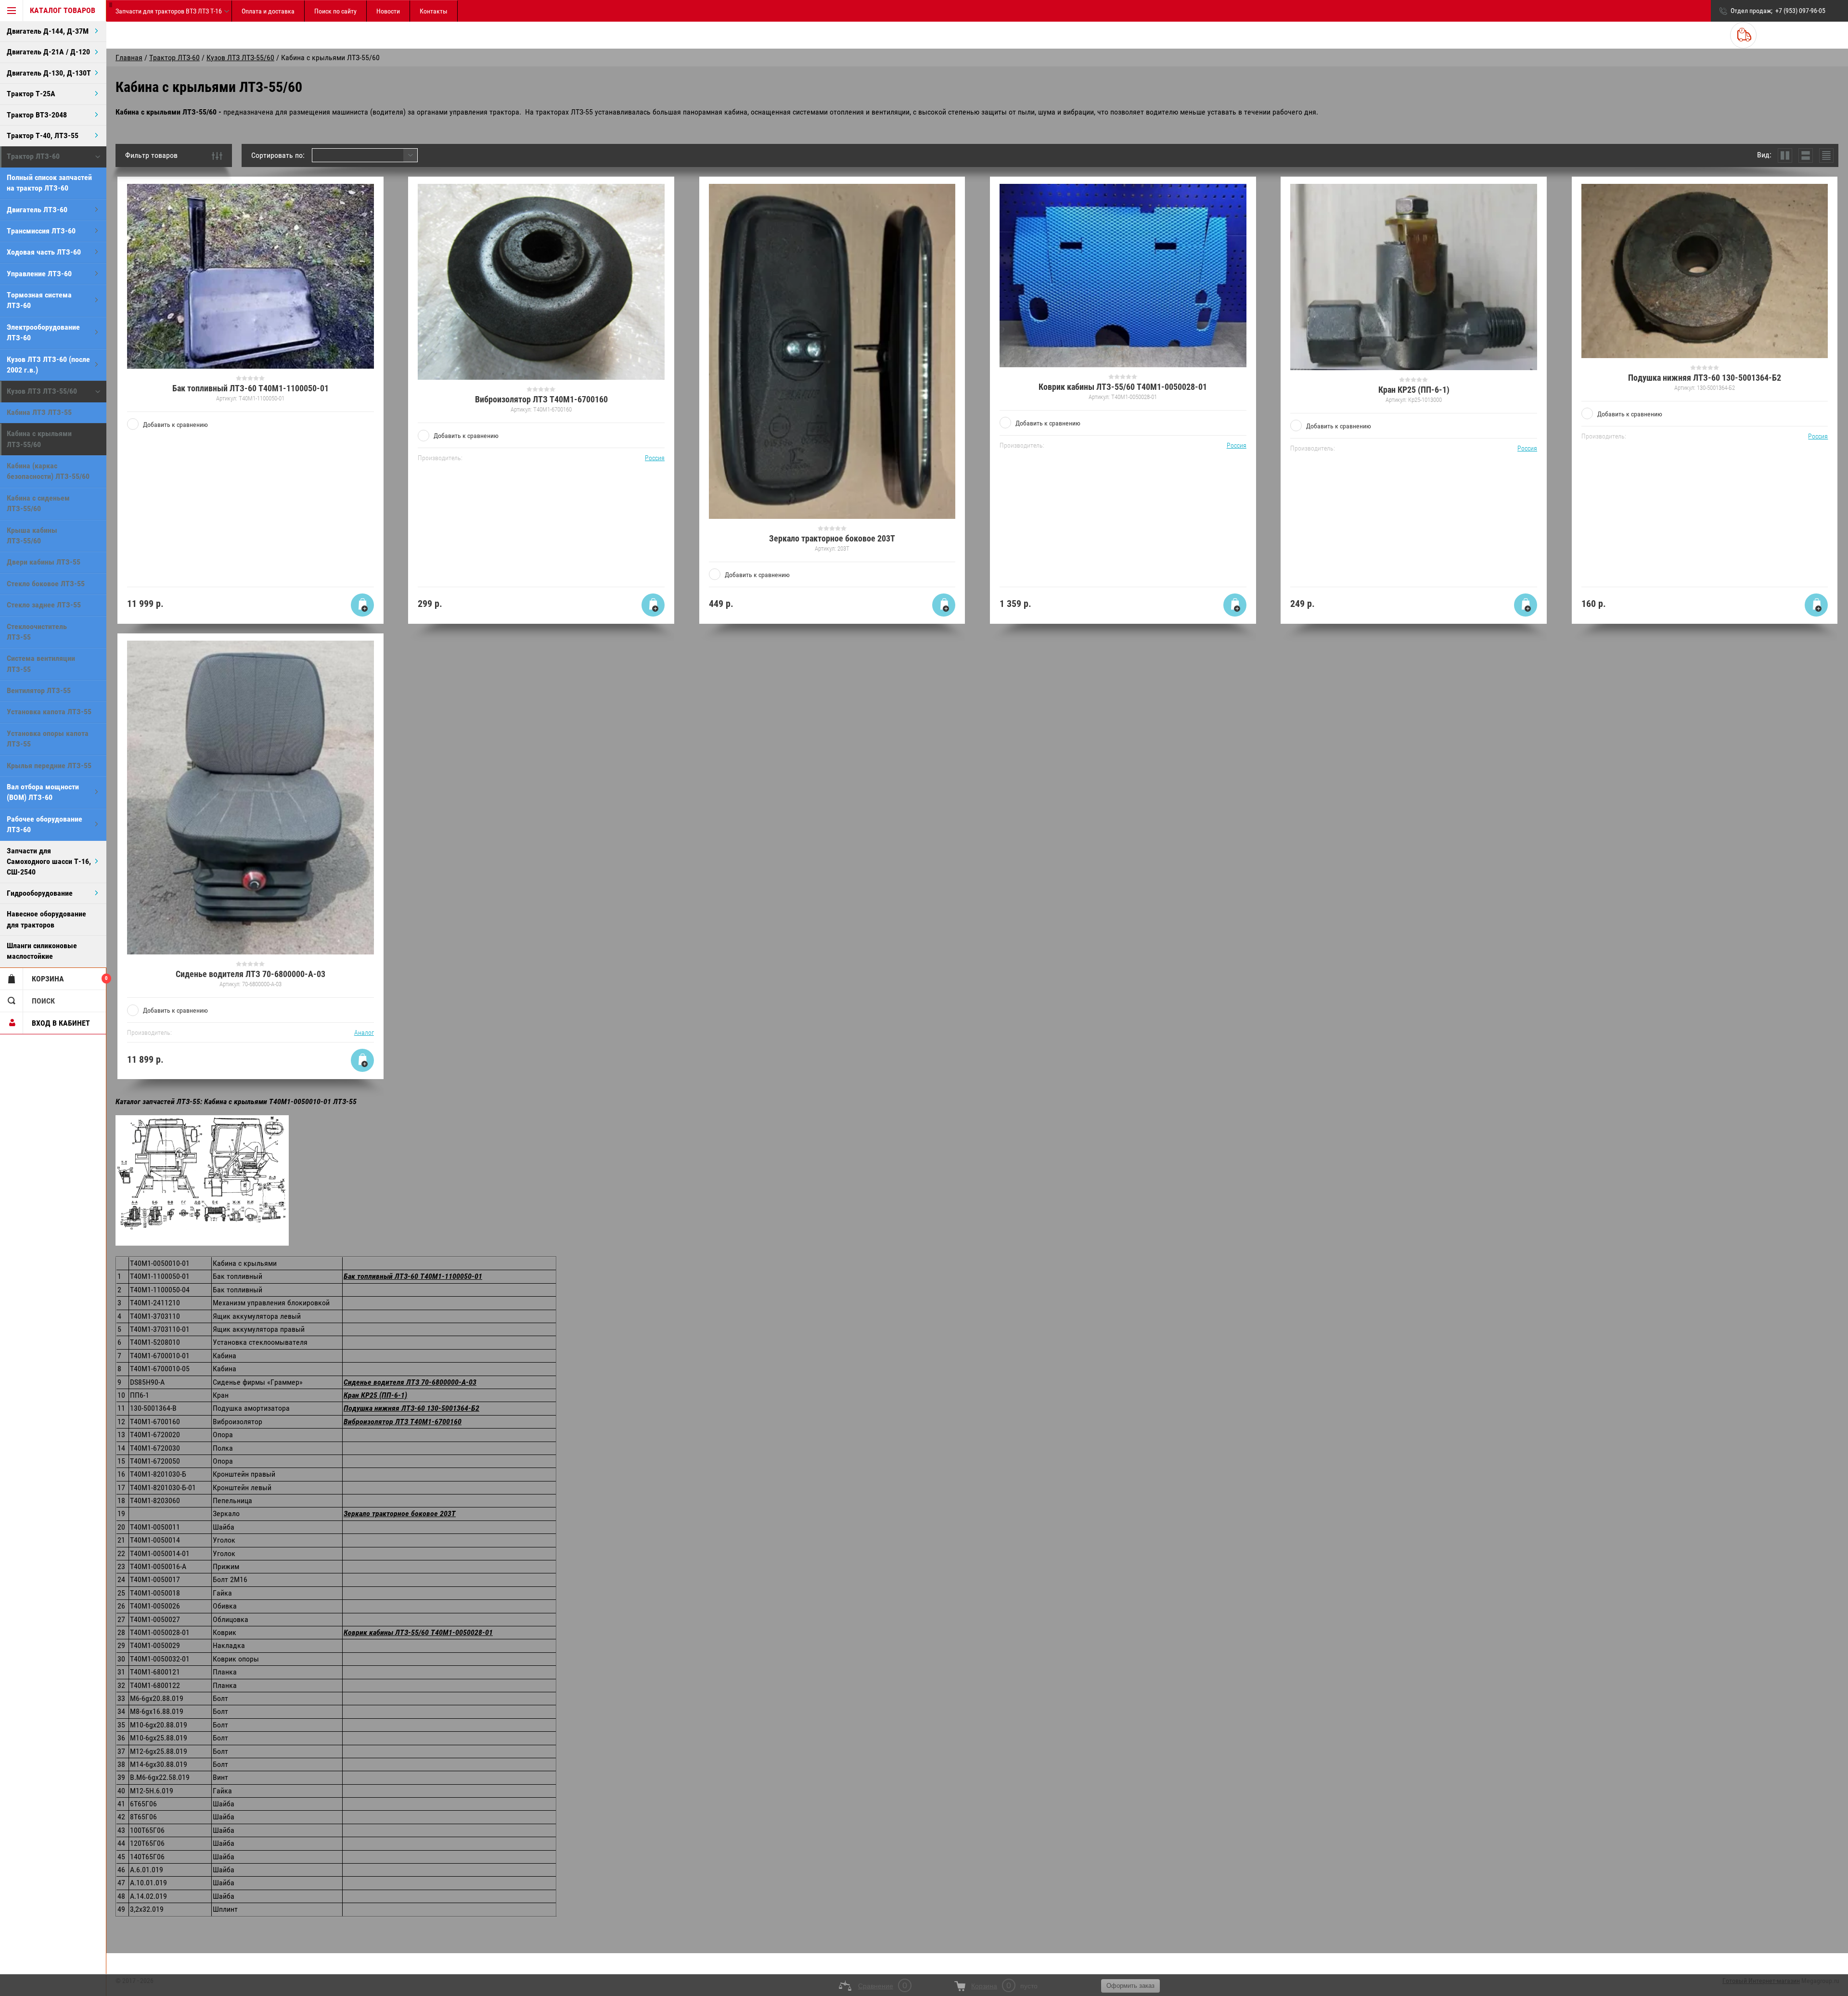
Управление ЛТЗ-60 (39, 274)
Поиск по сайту (335, 11)
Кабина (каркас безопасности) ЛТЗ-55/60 (48, 471)
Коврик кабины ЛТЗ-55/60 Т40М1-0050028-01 (1123, 387)
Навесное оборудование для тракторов (46, 919)
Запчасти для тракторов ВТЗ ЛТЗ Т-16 (169, 11)
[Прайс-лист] (1826, 155)
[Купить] (362, 605)
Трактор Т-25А (31, 94)
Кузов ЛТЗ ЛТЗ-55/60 (42, 391)
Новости (388, 11)
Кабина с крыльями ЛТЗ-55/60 (39, 439)
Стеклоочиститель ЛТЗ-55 (37, 632)
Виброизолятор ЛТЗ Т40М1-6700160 (541, 399)
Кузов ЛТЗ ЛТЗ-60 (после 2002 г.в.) (48, 365)
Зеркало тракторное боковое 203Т (832, 538)
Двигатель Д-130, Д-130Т (49, 73)
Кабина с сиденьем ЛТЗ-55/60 (38, 503)
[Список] (1806, 155)
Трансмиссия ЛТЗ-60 (41, 231)
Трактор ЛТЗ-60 (33, 156)
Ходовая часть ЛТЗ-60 (44, 252)
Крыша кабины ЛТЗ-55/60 (32, 535)
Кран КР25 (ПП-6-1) (1414, 390)
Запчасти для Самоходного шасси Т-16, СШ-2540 (49, 862)
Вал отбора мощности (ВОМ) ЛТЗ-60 (43, 792)
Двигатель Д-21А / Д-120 (48, 52)
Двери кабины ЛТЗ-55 (44, 562)
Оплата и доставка (268, 11)
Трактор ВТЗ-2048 (37, 115)
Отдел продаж (1751, 11)
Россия (655, 458)
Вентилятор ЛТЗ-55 (39, 690)
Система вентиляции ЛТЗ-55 (41, 663)
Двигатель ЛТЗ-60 (37, 210)
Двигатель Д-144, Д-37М (48, 31)
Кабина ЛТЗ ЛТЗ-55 (39, 412)
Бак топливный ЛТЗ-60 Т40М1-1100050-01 (250, 388)
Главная (129, 58)
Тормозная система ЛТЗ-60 (39, 300)
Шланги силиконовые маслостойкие (42, 951)
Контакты (434, 11)
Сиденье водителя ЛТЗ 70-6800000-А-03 (250, 974)
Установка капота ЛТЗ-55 (49, 712)
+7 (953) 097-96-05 (1800, 11)
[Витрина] (1785, 155)
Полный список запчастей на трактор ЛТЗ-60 (49, 183)
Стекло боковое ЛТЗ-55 (46, 584)
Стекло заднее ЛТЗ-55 (44, 605)
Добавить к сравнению (175, 425)
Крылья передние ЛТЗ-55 (49, 766)
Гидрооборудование (40, 893)
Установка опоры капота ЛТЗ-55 (48, 739)
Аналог (364, 1032)
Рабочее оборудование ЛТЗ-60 (45, 824)
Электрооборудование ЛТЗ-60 (43, 332)
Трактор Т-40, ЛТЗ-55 (43, 135)
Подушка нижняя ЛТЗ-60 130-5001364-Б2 (1705, 378)
